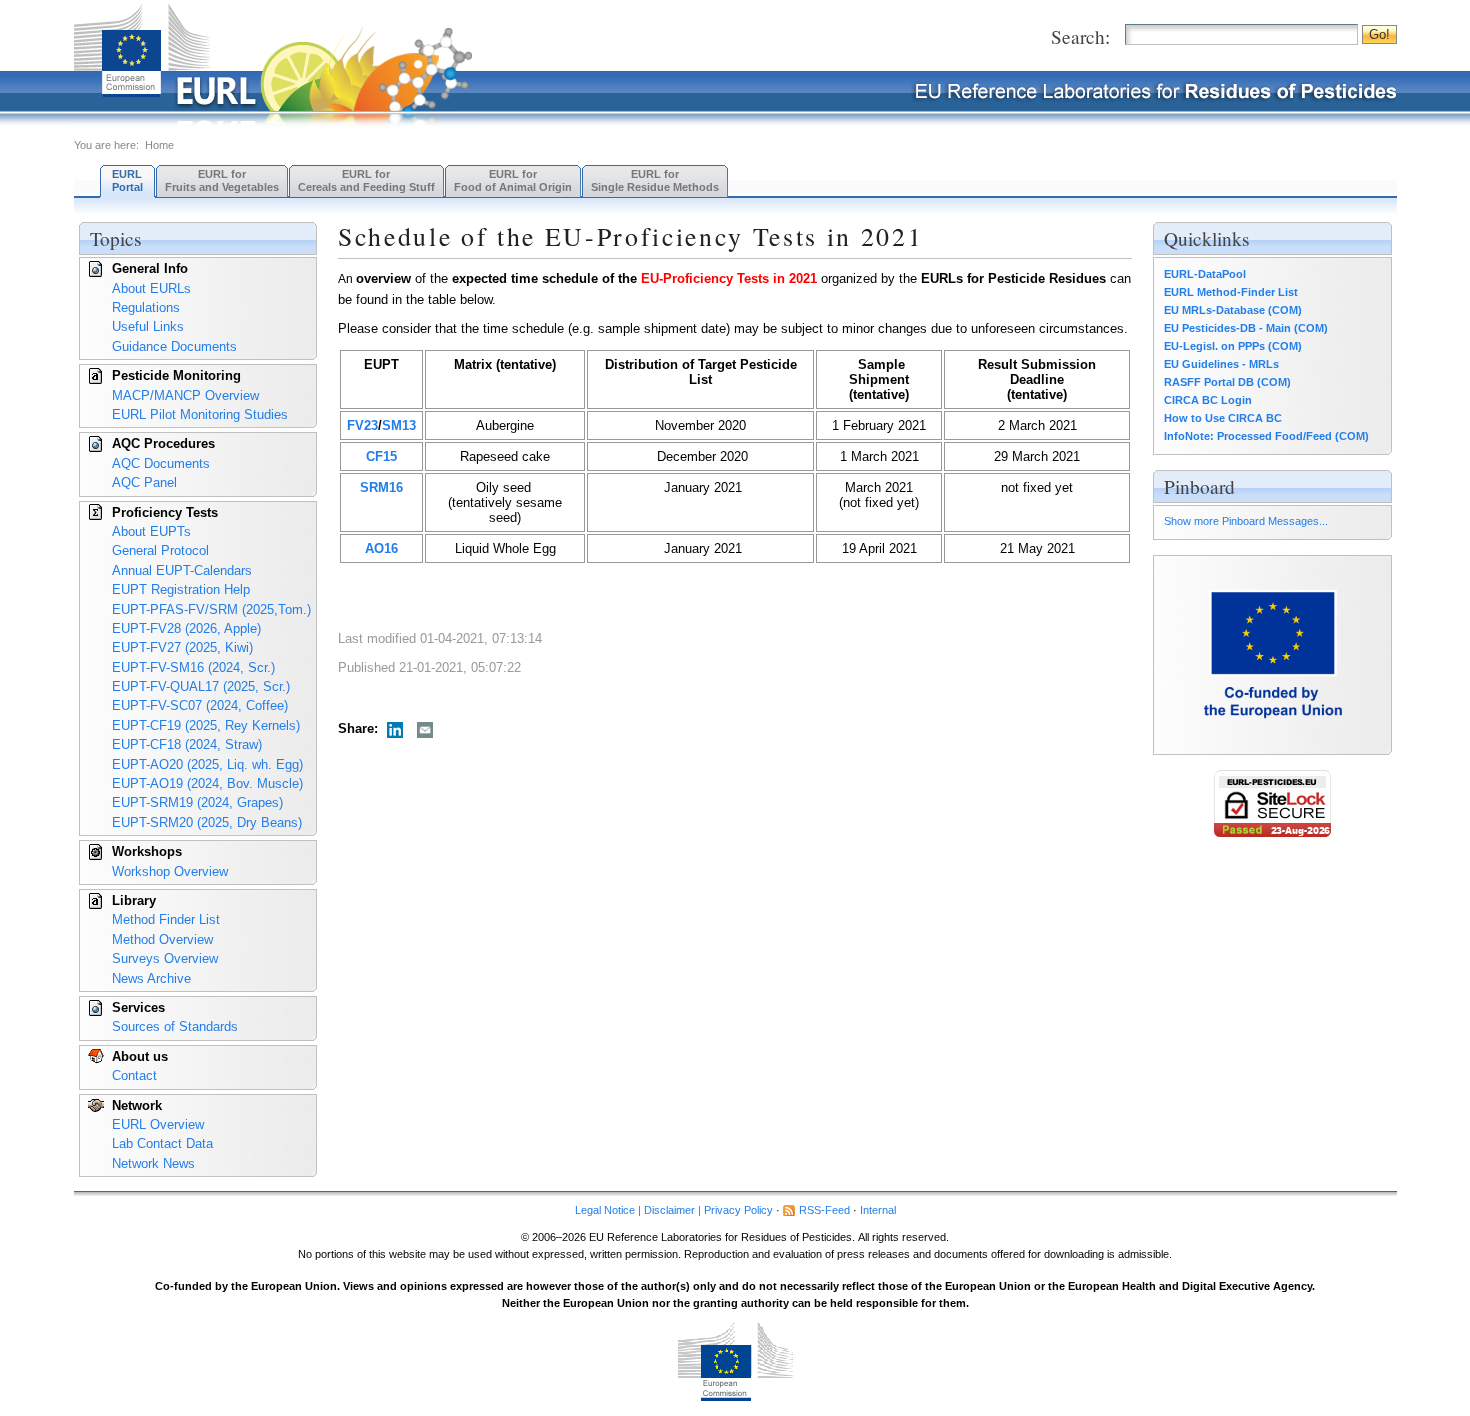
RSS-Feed (824, 1210)
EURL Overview (158, 1124)
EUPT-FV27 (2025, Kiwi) (182, 647)
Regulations (146, 307)
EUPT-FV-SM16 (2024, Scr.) (193, 667)
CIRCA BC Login (1208, 400)
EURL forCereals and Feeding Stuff (366, 180)
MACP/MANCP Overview (185, 395)
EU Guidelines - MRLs (1221, 364)
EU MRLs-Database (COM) (1233, 310)
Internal (878, 1210)
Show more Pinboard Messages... (1246, 521)
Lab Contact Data (162, 1143)
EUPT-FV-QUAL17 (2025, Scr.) (201, 686)
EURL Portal (127, 180)
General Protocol (160, 550)
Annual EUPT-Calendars (182, 570)
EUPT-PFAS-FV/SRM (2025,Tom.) (211, 609)
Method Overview (162, 939)
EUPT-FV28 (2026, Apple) (186, 628)
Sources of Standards (175, 1026)
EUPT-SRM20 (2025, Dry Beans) (207, 822)
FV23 (362, 425)
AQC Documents (161, 463)
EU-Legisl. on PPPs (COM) (1233, 346)
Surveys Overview (165, 958)
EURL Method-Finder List (1231, 292)
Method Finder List (166, 919)
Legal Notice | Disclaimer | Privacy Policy (674, 1210)
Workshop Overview (170, 871)
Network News (153, 1163)
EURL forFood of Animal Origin (513, 180)
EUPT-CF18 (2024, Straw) (187, 744)
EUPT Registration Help (181, 589)
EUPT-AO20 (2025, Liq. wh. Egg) (207, 764)
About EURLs (151, 288)
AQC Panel (144, 482)
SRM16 (381, 487)
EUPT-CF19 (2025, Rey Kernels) (206, 725)
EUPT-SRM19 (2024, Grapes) (197, 802)
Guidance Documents (174, 346)
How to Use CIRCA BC (1223, 418)
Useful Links (148, 326)
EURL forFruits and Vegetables (222, 180)
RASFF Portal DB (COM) (1227, 382)
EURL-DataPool (1205, 274)
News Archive (151, 978)
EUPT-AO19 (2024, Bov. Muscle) (207, 783)
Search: (1080, 36)
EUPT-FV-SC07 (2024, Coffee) (200, 705)
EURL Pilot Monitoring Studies (200, 414)
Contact (134, 1075)
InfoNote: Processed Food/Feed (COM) (1266, 436)
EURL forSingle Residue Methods (655, 180)
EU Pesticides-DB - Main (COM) (1246, 328)
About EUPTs (151, 531)
